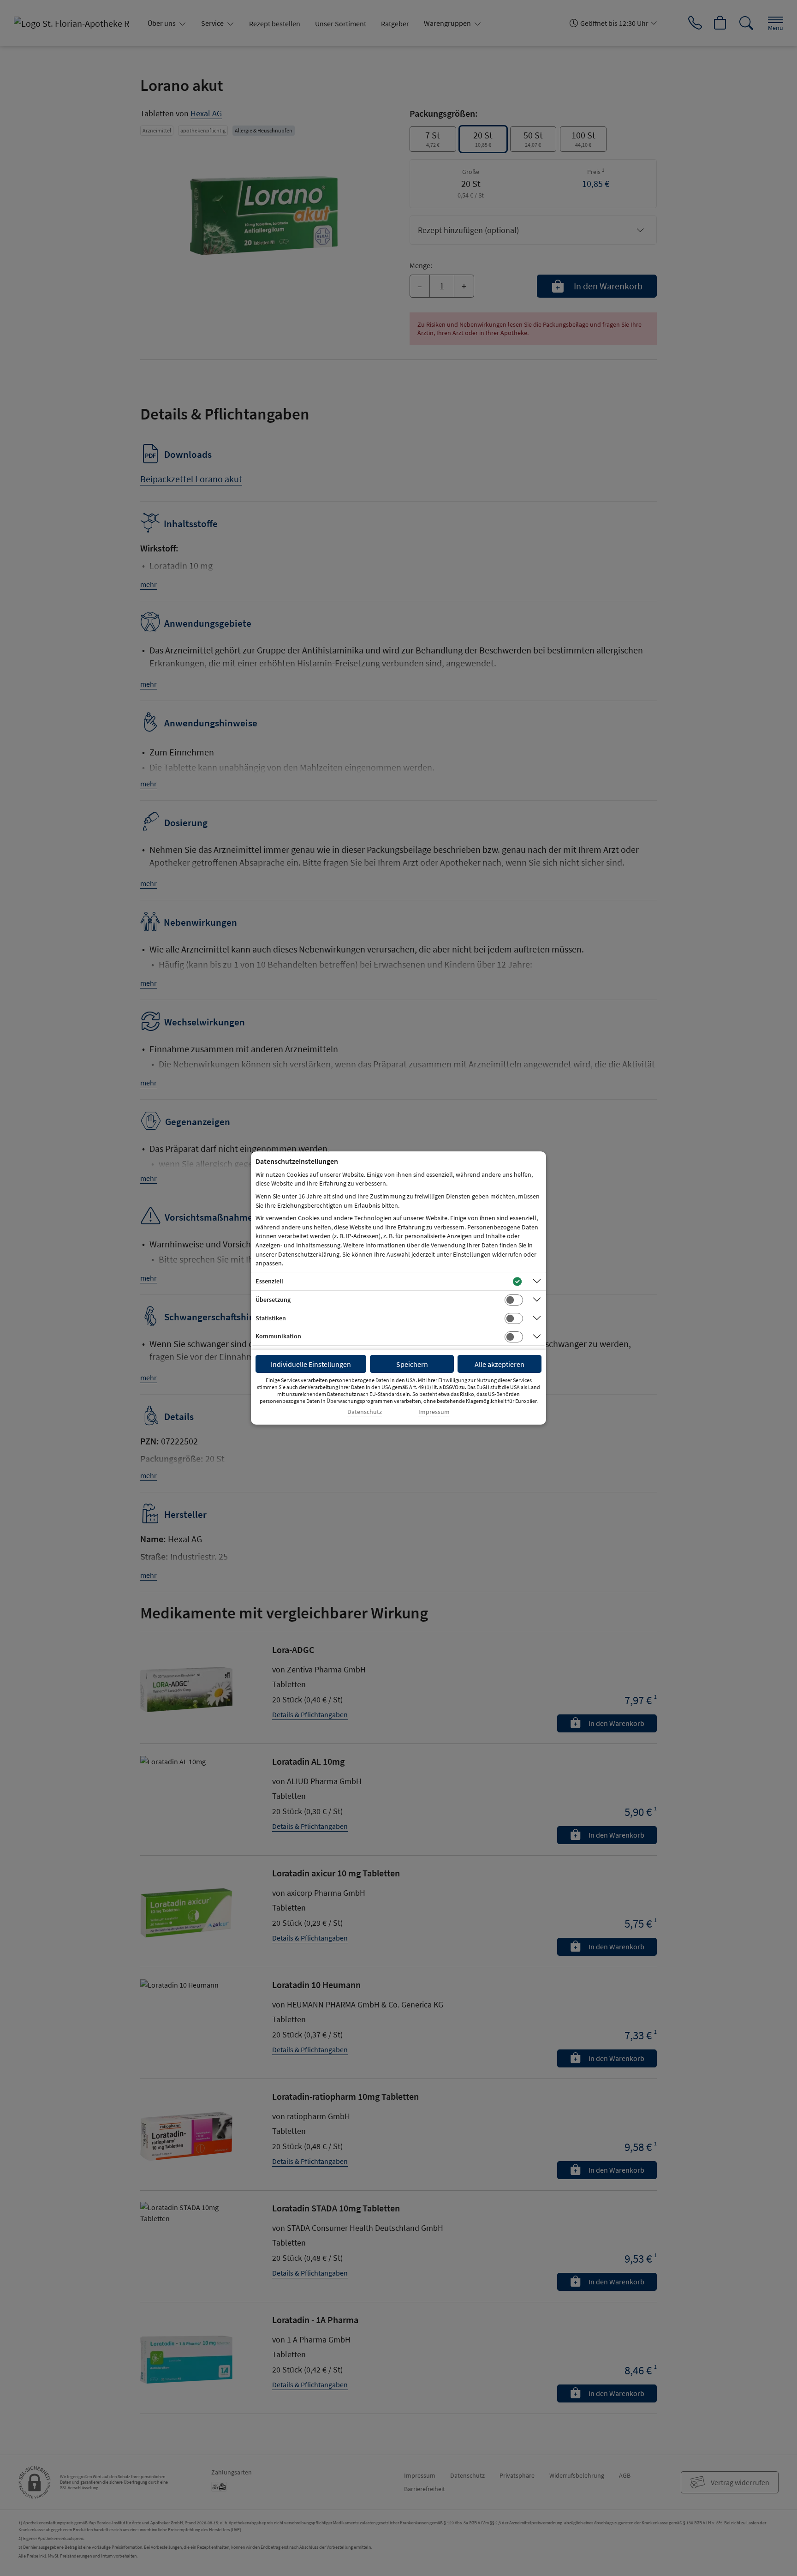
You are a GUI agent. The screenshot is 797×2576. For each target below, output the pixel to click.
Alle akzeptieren (500, 1364)
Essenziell (269, 1281)
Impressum (434, 1412)
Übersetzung (273, 1300)
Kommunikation (278, 1336)
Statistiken (271, 1318)
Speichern (412, 1364)
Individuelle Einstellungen (311, 1364)
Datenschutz (365, 1412)
